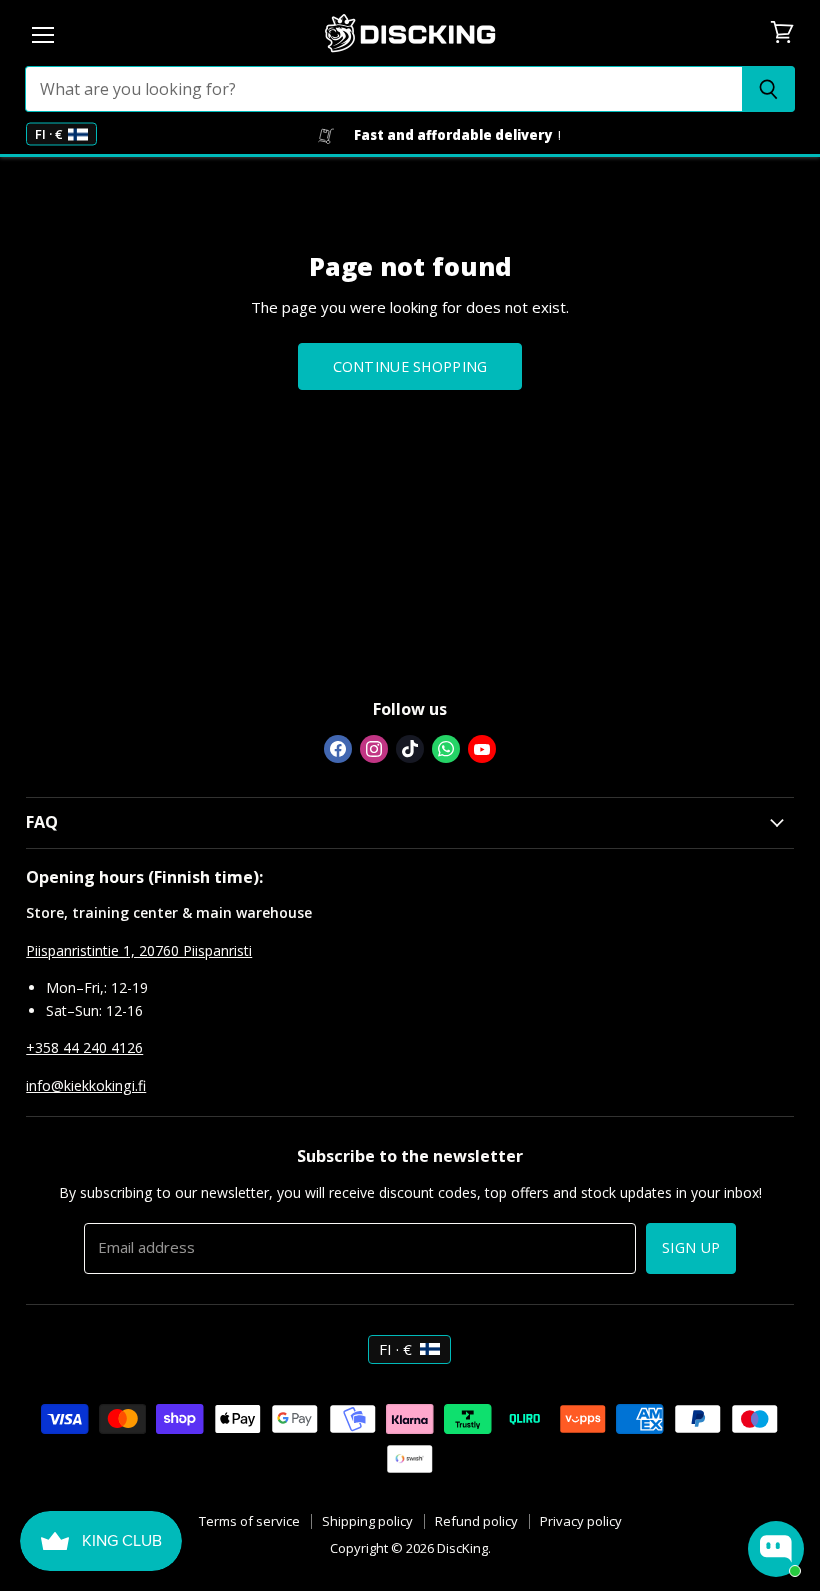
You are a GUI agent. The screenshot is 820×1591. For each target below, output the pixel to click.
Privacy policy (581, 1521)
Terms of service (249, 1521)
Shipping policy (367, 1521)
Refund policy (476, 1521)
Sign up (691, 1247)
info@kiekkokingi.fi (86, 1085)
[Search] (768, 89)
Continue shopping (410, 366)
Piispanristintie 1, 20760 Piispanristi (139, 950)
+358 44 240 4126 (84, 1047)
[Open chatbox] (776, 1549)
